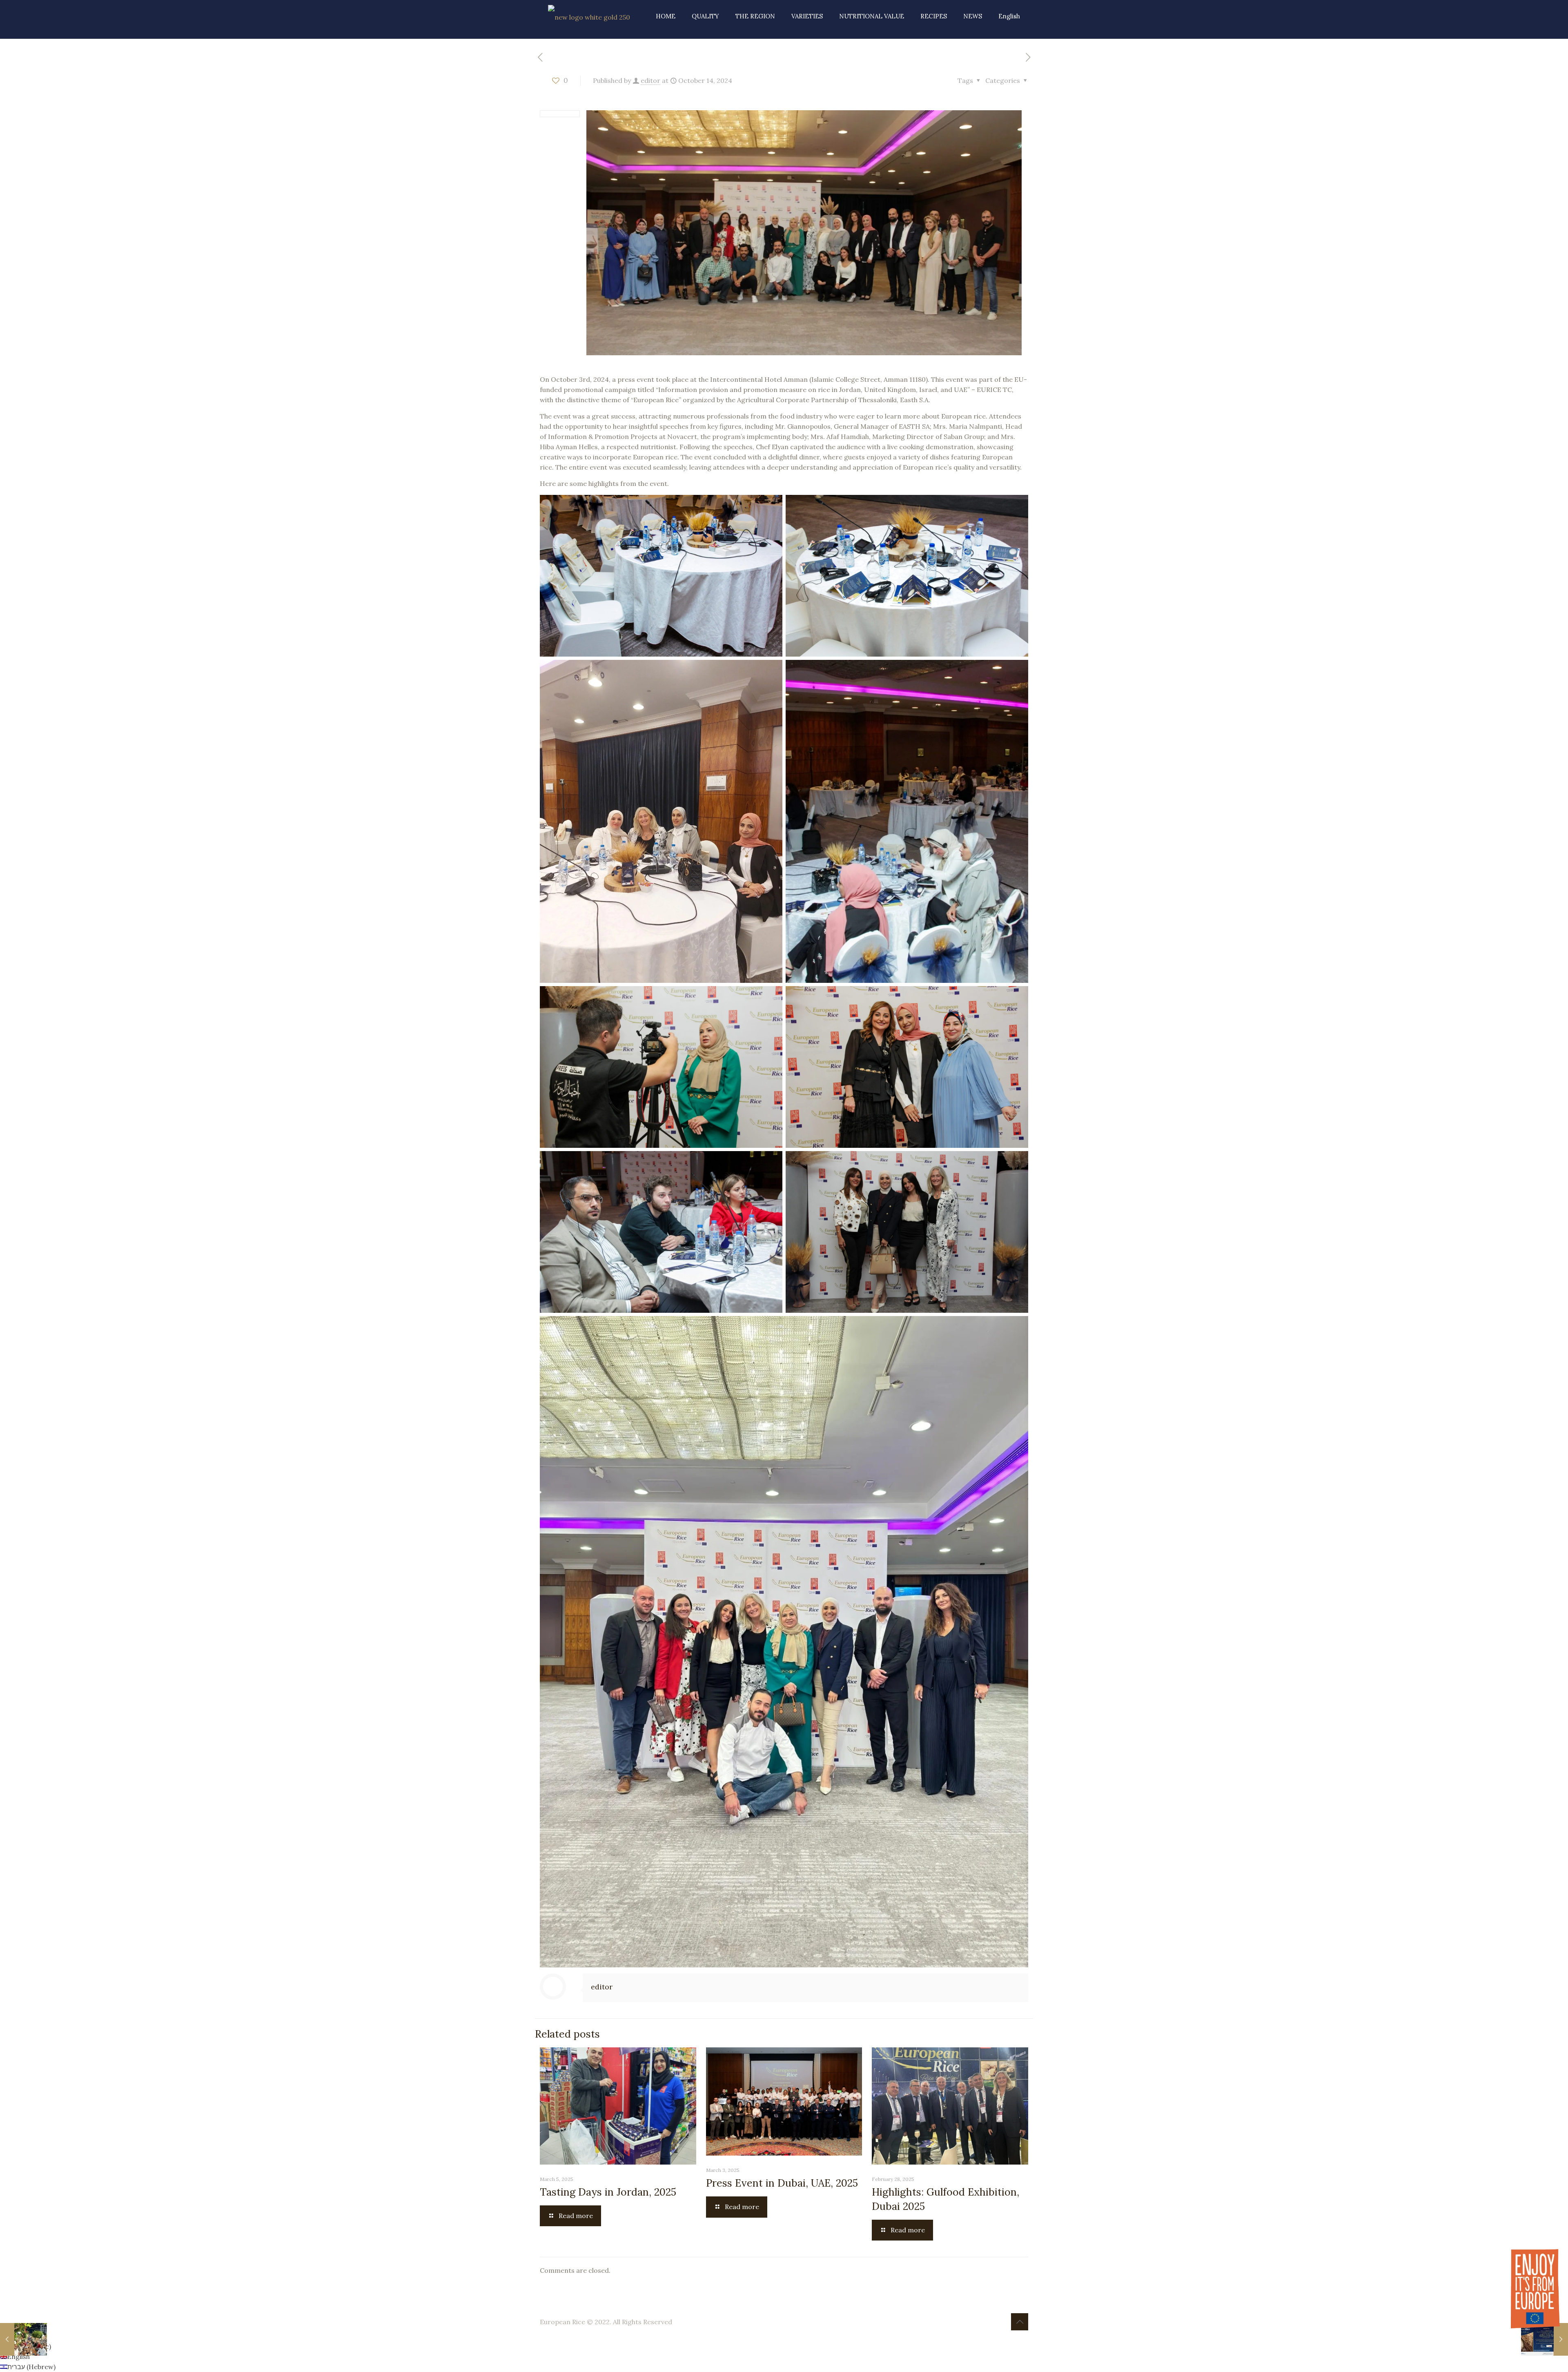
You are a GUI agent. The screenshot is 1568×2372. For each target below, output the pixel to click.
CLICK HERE (784, 83)
